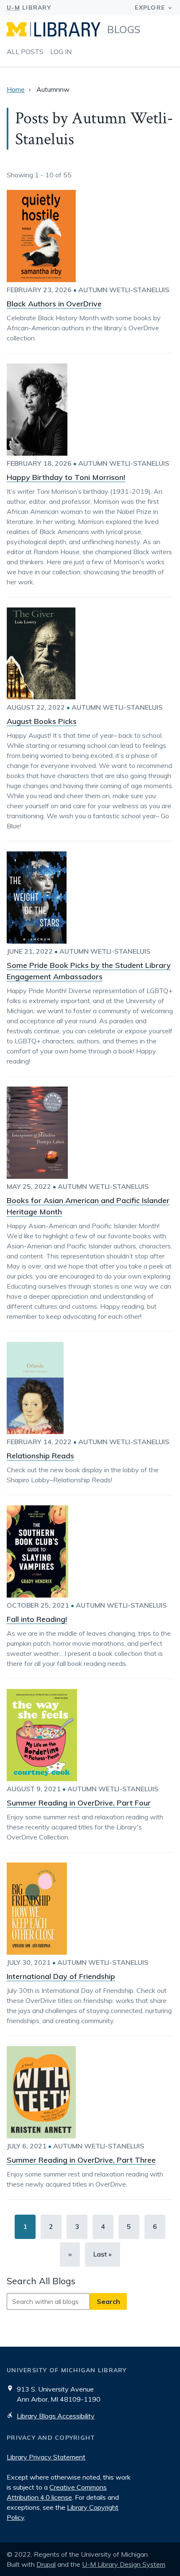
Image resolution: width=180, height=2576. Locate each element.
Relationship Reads (40, 1456)
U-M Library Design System (124, 2564)
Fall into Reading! (37, 1619)
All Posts (25, 52)
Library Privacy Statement (46, 2457)
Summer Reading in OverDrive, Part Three (81, 2160)
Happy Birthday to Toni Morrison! (66, 477)
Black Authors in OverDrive (54, 304)
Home (16, 89)
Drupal (46, 2564)
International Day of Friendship (61, 1976)
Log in (61, 52)
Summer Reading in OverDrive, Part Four (79, 1803)
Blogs (124, 29)
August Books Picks (42, 721)
